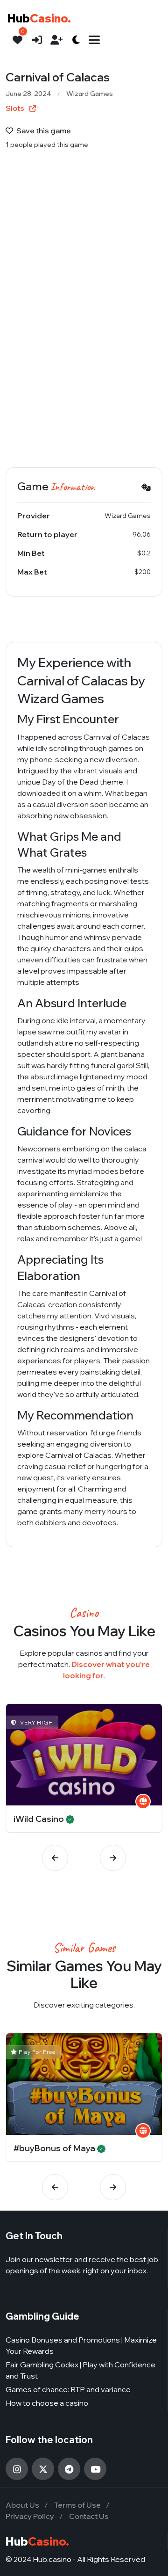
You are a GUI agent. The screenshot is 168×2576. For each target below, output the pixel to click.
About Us (22, 2505)
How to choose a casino (47, 2403)
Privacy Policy (30, 2516)
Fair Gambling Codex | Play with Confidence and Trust (80, 2370)
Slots (16, 108)
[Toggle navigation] (94, 40)
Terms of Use (77, 2505)
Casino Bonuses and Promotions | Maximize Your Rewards (81, 2345)
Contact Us (89, 2516)
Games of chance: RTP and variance (68, 2389)
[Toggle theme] (76, 40)
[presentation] (55, 1858)
